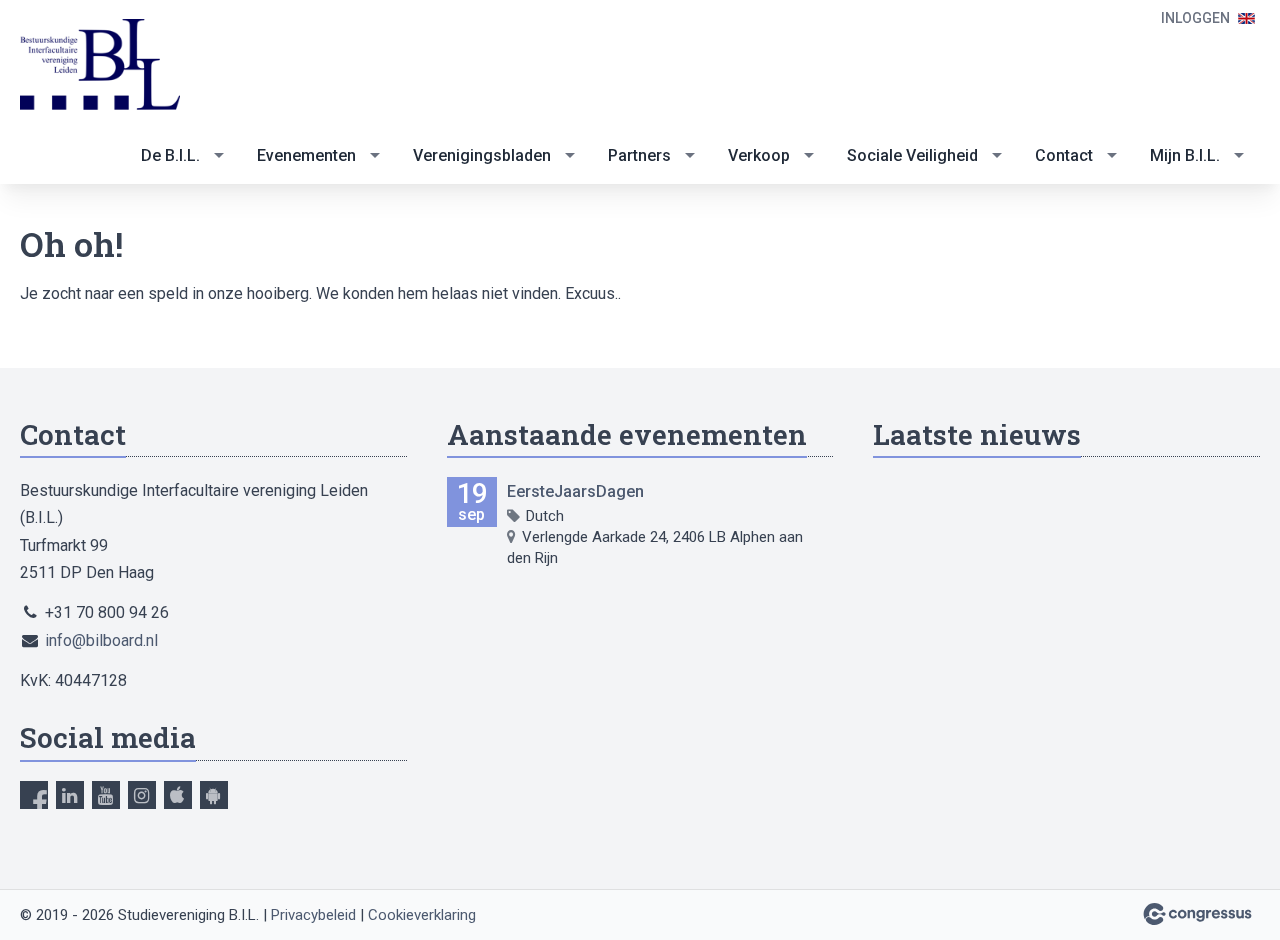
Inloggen (1195, 18)
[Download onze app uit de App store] (178, 795)
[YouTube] (106, 795)
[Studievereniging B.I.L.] (100, 65)
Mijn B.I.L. (1185, 155)
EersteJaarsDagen (575, 491)
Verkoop (759, 155)
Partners (639, 155)
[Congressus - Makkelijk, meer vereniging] (1197, 914)
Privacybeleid (313, 915)
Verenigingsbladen (482, 155)
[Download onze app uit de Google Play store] (214, 795)
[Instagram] (142, 795)
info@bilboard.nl (101, 640)
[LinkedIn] (70, 795)
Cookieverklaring (422, 915)
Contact (1064, 155)
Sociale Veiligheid (912, 155)
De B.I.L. (170, 155)
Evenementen (306, 155)
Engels (1246, 18)
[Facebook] (34, 795)
